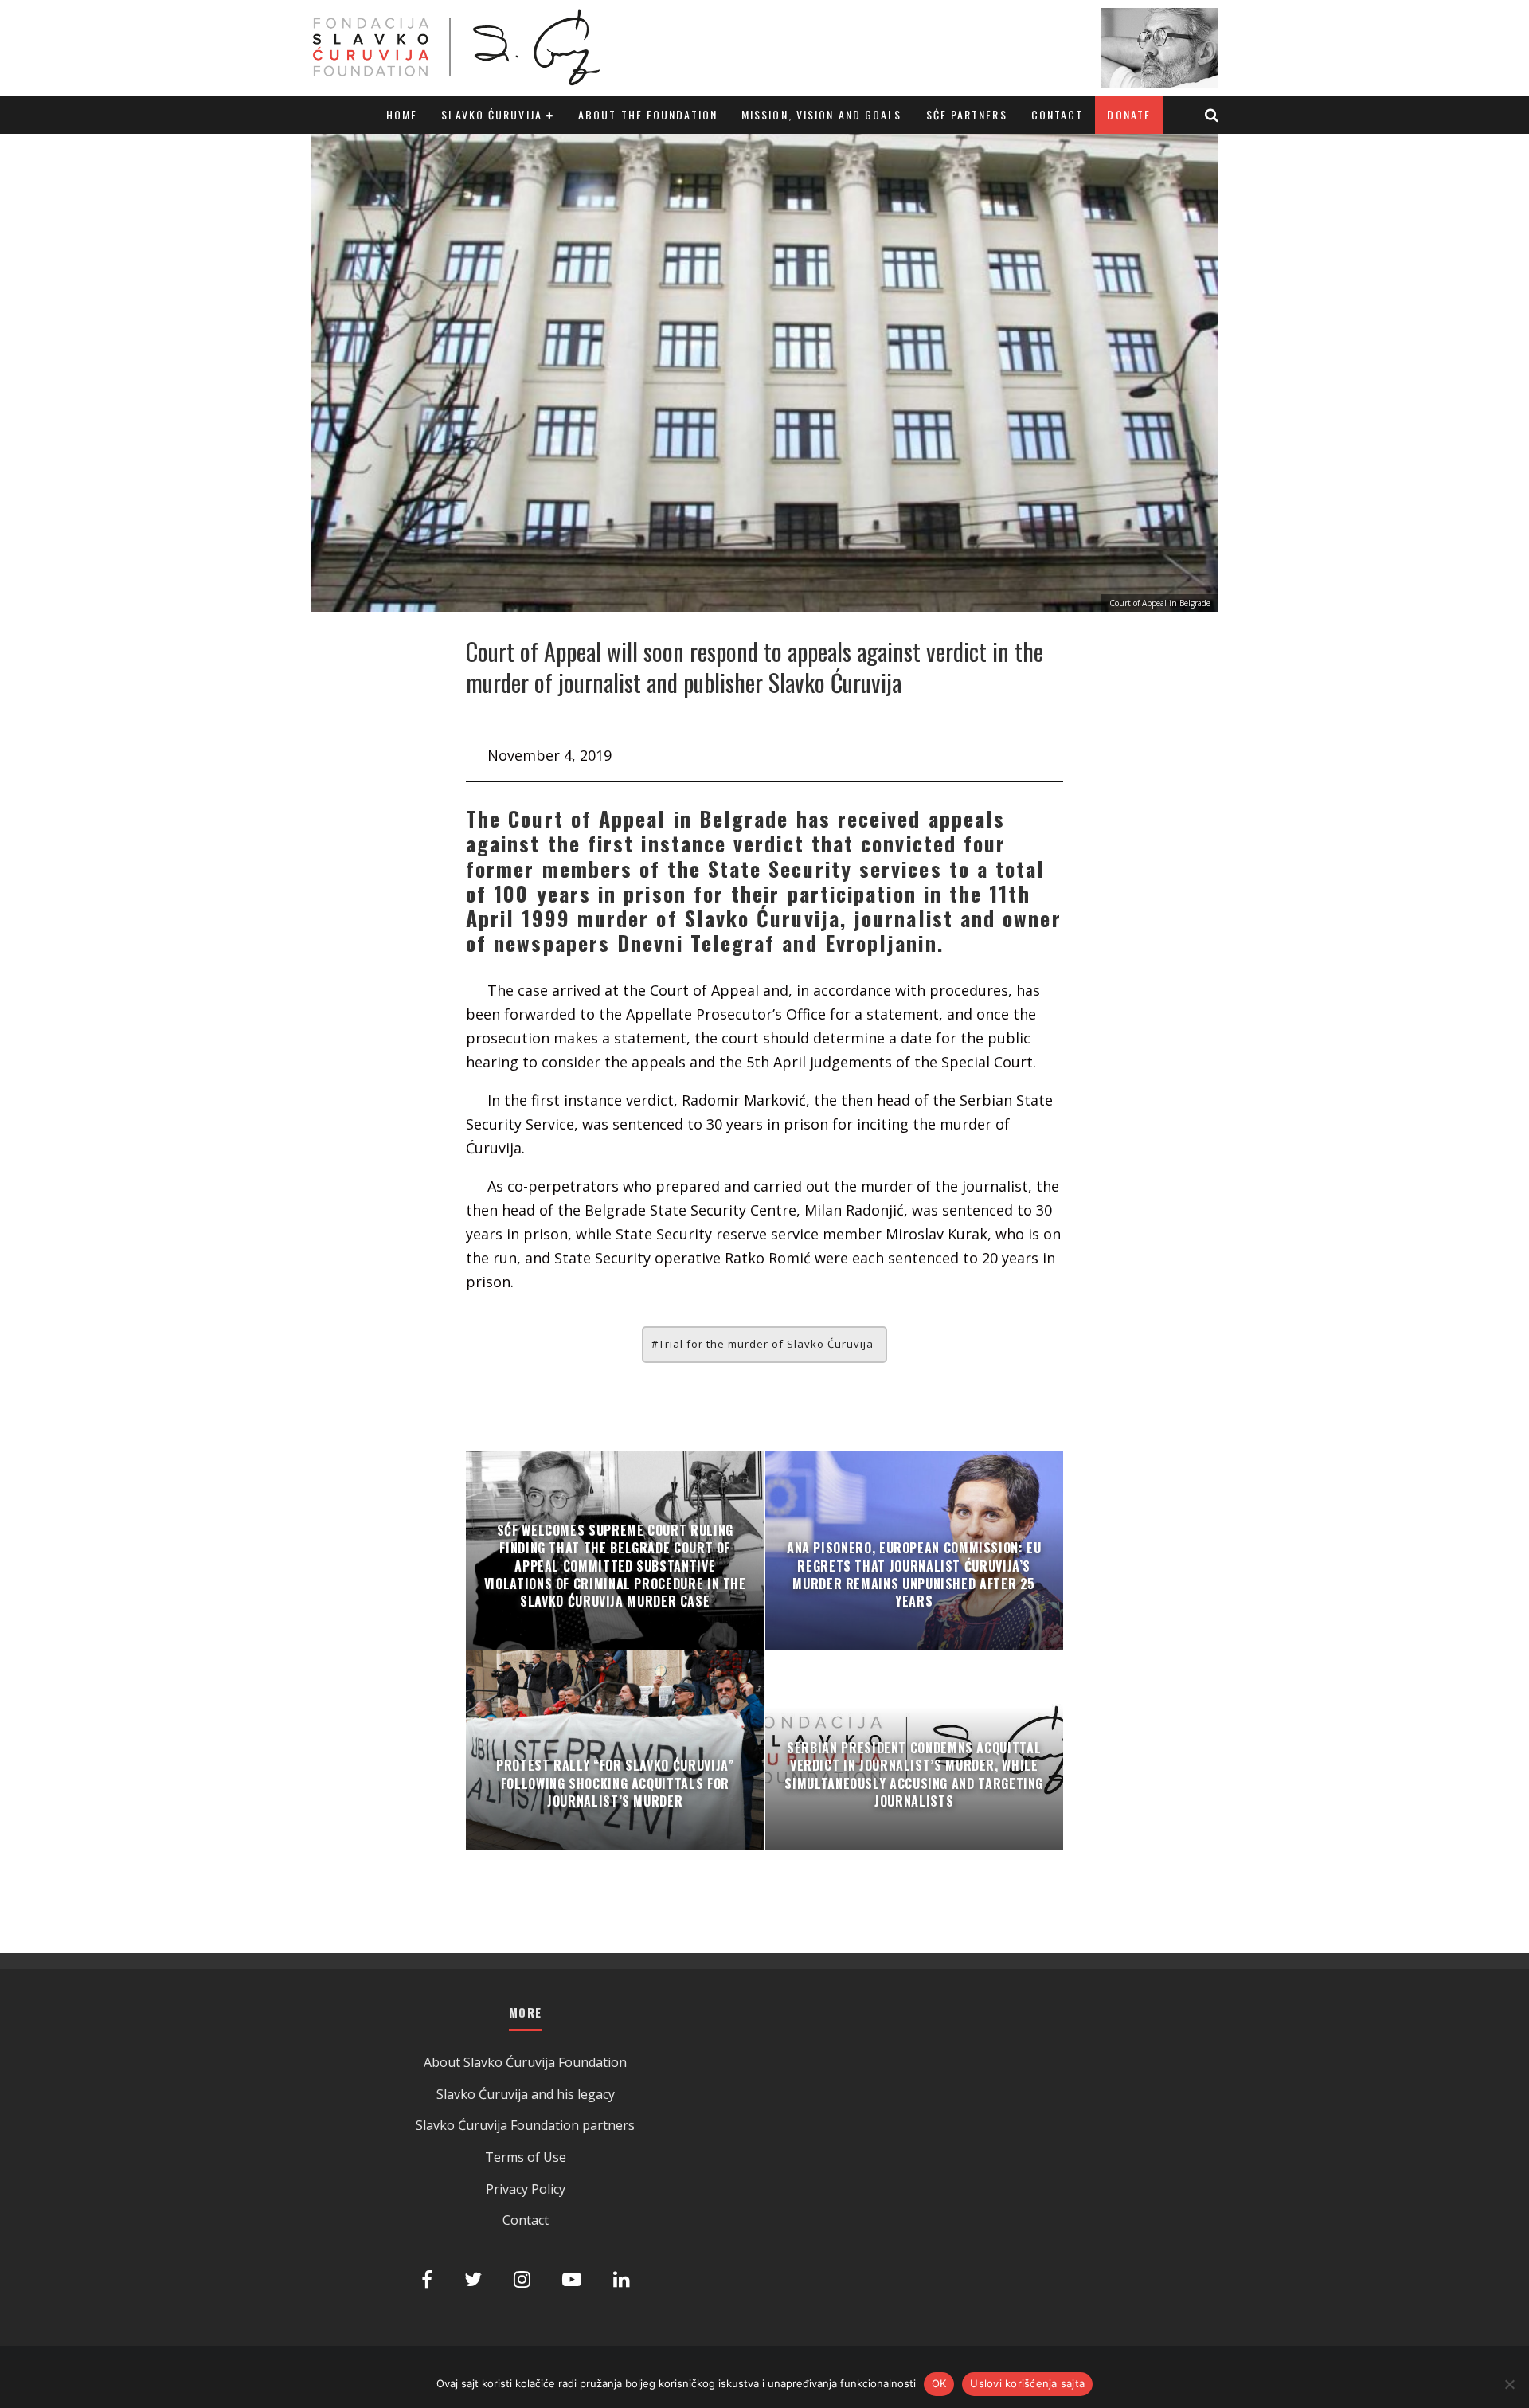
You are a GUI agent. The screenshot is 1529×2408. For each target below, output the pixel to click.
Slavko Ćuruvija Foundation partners (525, 2125)
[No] (1509, 2384)
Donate (1129, 114)
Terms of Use (526, 2157)
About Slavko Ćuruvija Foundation (525, 2062)
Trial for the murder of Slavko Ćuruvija (766, 1344)
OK (939, 2383)
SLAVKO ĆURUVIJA (492, 114)
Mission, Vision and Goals (822, 114)
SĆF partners (967, 114)
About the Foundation (648, 114)
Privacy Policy (526, 2189)
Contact (1058, 114)
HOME (402, 114)
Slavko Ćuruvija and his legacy (526, 2094)
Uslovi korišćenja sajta (1027, 2383)
